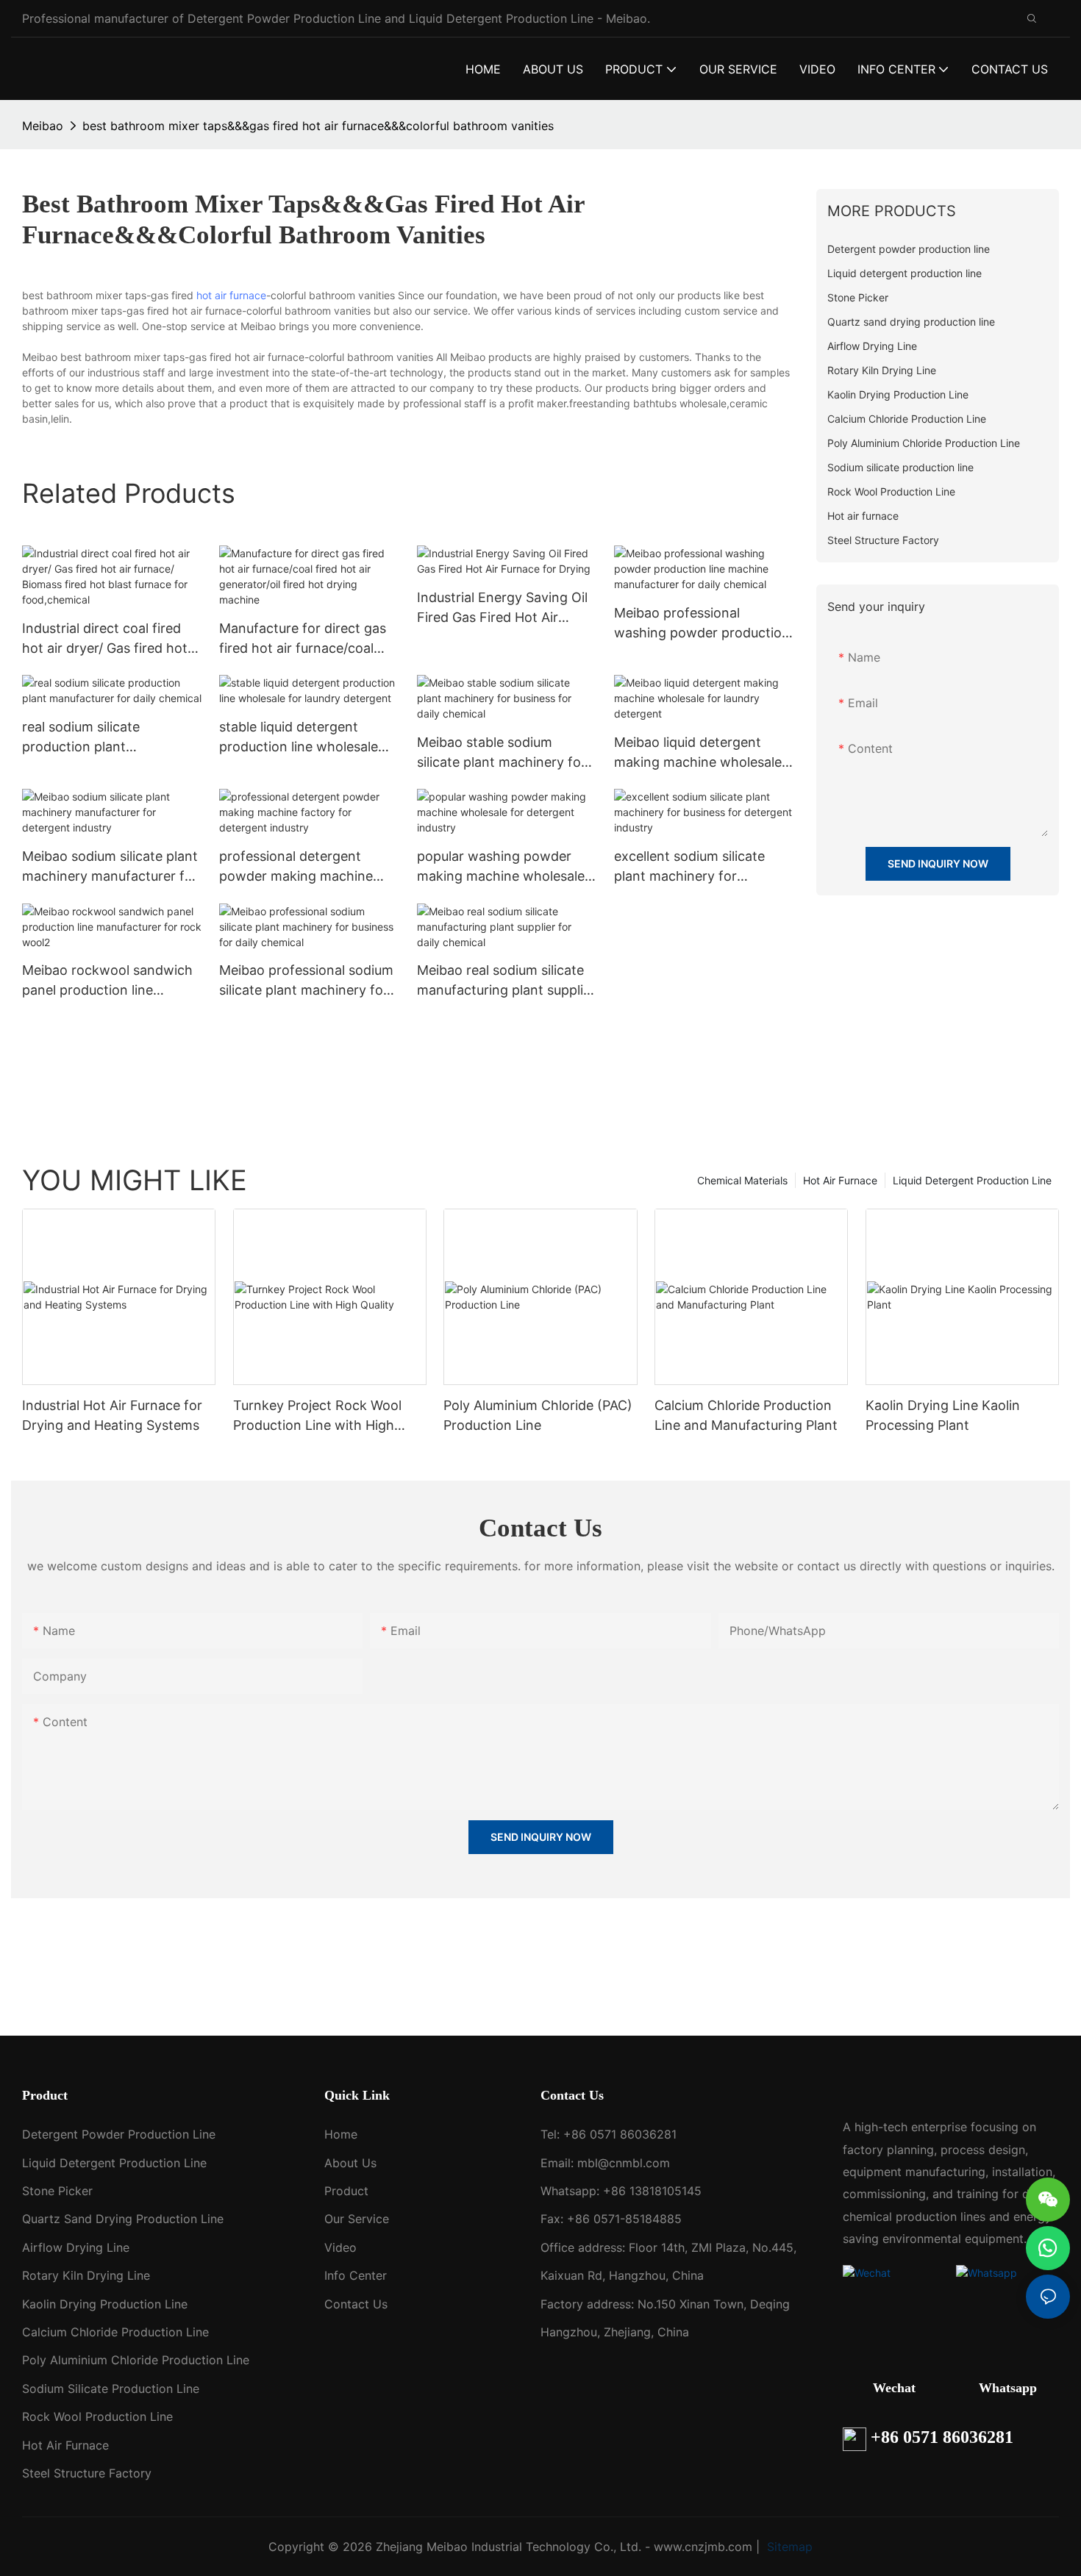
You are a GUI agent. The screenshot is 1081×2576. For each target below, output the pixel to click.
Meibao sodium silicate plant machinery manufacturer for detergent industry (110, 867)
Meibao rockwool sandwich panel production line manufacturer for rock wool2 (107, 981)
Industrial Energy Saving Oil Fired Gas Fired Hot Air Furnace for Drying (502, 608)
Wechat (894, 2388)
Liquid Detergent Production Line (972, 1180)
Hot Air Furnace (840, 1180)
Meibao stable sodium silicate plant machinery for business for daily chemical (502, 753)
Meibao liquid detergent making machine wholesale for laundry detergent (698, 753)
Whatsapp (1008, 2388)
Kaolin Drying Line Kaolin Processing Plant (943, 1415)
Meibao (43, 126)
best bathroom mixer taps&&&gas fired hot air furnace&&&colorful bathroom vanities (318, 126)
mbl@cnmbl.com (624, 2163)
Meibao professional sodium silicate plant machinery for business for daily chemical (306, 981)
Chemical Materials (742, 1180)
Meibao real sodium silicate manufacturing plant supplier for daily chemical (506, 981)
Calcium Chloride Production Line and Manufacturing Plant (746, 1415)
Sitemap (788, 2547)
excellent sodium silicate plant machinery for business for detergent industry (689, 867)
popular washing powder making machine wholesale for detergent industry (501, 867)
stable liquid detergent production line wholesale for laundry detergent (299, 738)
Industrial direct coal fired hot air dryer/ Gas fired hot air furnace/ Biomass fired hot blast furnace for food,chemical (105, 639)
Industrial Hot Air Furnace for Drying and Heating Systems (112, 1415)
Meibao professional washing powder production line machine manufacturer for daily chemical (702, 624)
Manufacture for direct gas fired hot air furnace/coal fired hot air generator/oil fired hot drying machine (303, 639)
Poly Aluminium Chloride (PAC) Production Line (538, 1415)
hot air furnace (231, 295)
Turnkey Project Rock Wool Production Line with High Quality (317, 1416)
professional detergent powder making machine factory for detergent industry (296, 867)
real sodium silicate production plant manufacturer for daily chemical (92, 738)
